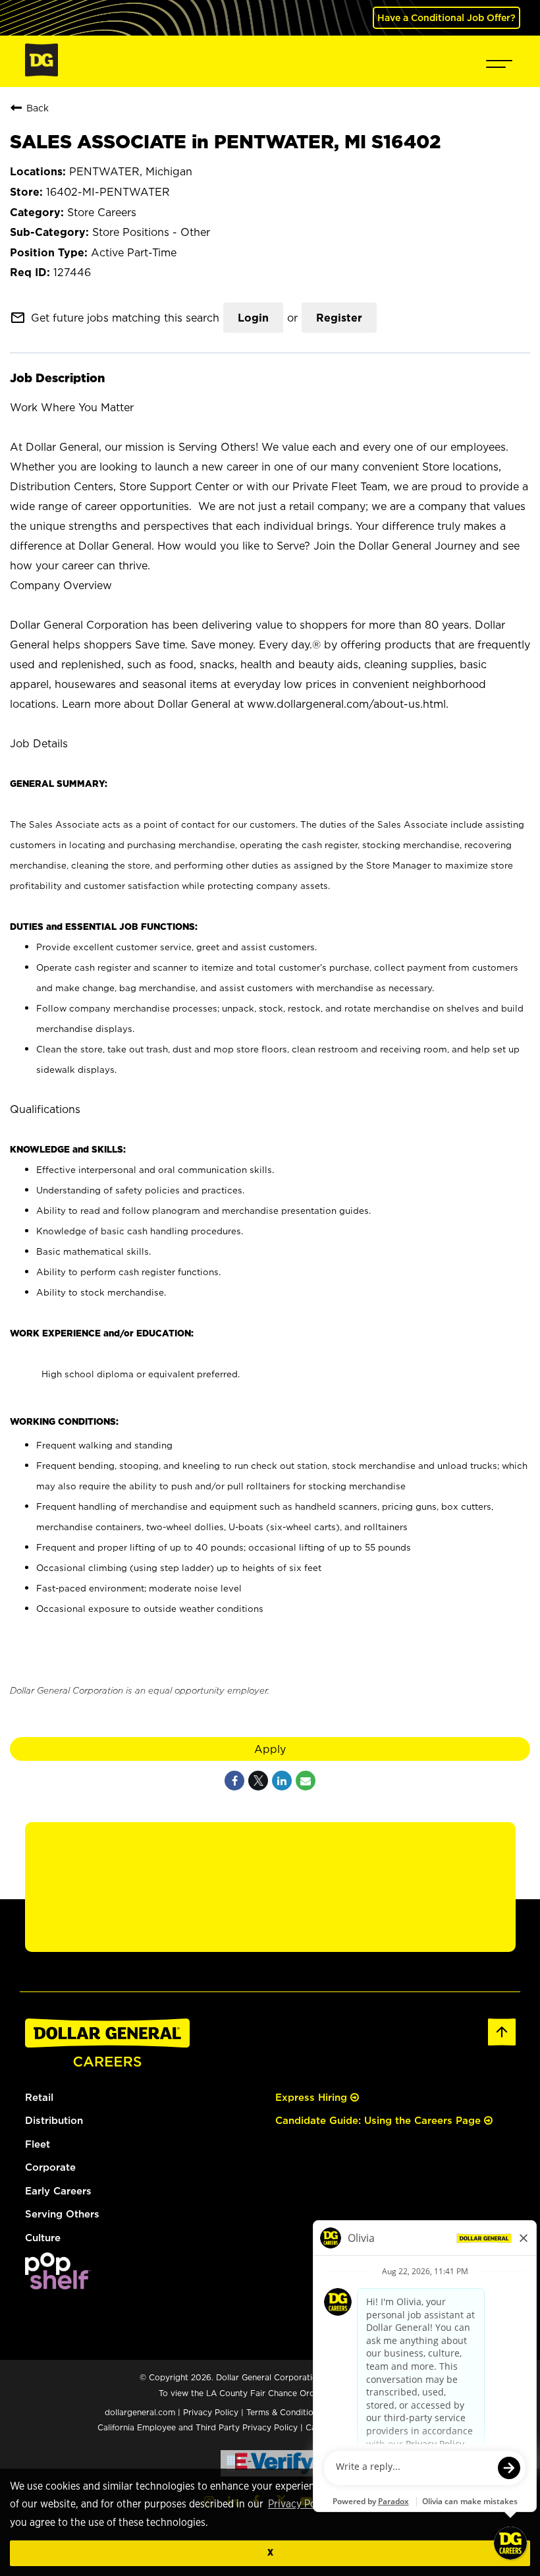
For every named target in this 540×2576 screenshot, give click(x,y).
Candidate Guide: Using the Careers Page (380, 2120)
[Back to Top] (502, 2043)
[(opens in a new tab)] (58, 2286)
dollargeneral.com (140, 2412)
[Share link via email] (306, 1781)
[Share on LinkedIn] (282, 1781)
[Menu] (499, 61)
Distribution (54, 2120)
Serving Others (62, 2214)
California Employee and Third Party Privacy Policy (199, 2427)
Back (38, 108)
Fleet (38, 2144)
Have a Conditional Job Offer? (446, 17)
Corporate (50, 2167)
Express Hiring (313, 2097)
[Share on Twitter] (258, 1781)
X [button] (270, 2553)
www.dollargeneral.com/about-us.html (346, 704)
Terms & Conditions (284, 2412)
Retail (39, 2097)
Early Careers (58, 2191)
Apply (270, 1749)
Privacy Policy (300, 2504)
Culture (43, 2238)
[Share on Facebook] (234, 1781)
